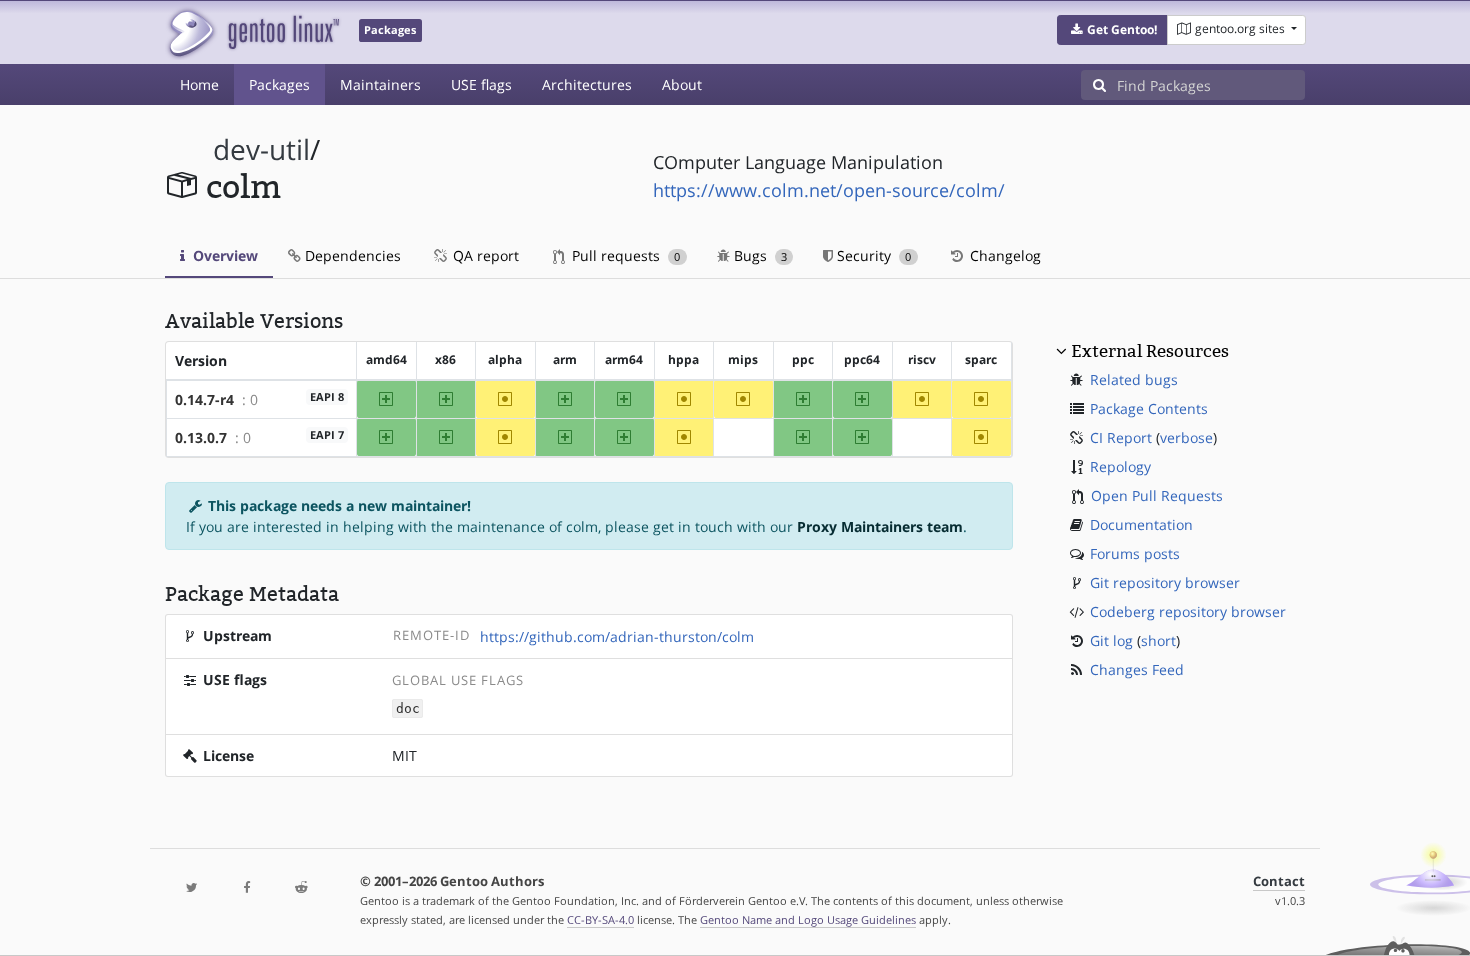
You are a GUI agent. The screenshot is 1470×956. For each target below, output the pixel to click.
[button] (1112, 30)
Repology (1120, 466)
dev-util (261, 149)
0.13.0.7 (201, 437)
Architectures (587, 84)
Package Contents (1149, 408)
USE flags (481, 84)
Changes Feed (1137, 669)
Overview (223, 255)
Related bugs (1134, 379)
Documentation (1141, 524)
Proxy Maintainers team (880, 526)
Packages (279, 84)
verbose (1186, 437)
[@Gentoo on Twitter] (192, 888)
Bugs (758, 255)
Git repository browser (1165, 582)
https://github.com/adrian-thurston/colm (617, 636)
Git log (1111, 640)
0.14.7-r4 (204, 399)
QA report (484, 255)
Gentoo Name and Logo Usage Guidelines (808, 919)
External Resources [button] (1150, 351)
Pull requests (624, 255)
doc (408, 708)
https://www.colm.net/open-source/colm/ (829, 190)
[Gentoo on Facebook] (246, 888)
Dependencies (351, 255)
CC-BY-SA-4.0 (600, 919)
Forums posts (1135, 553)
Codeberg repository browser (1188, 611)
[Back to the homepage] (252, 32)
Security (872, 255)
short (1158, 640)
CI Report (1121, 437)
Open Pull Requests (1157, 495)
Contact (1279, 881)
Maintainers (380, 84)
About (682, 84)
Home (199, 84)
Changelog (1003, 255)
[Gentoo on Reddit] (301, 888)
